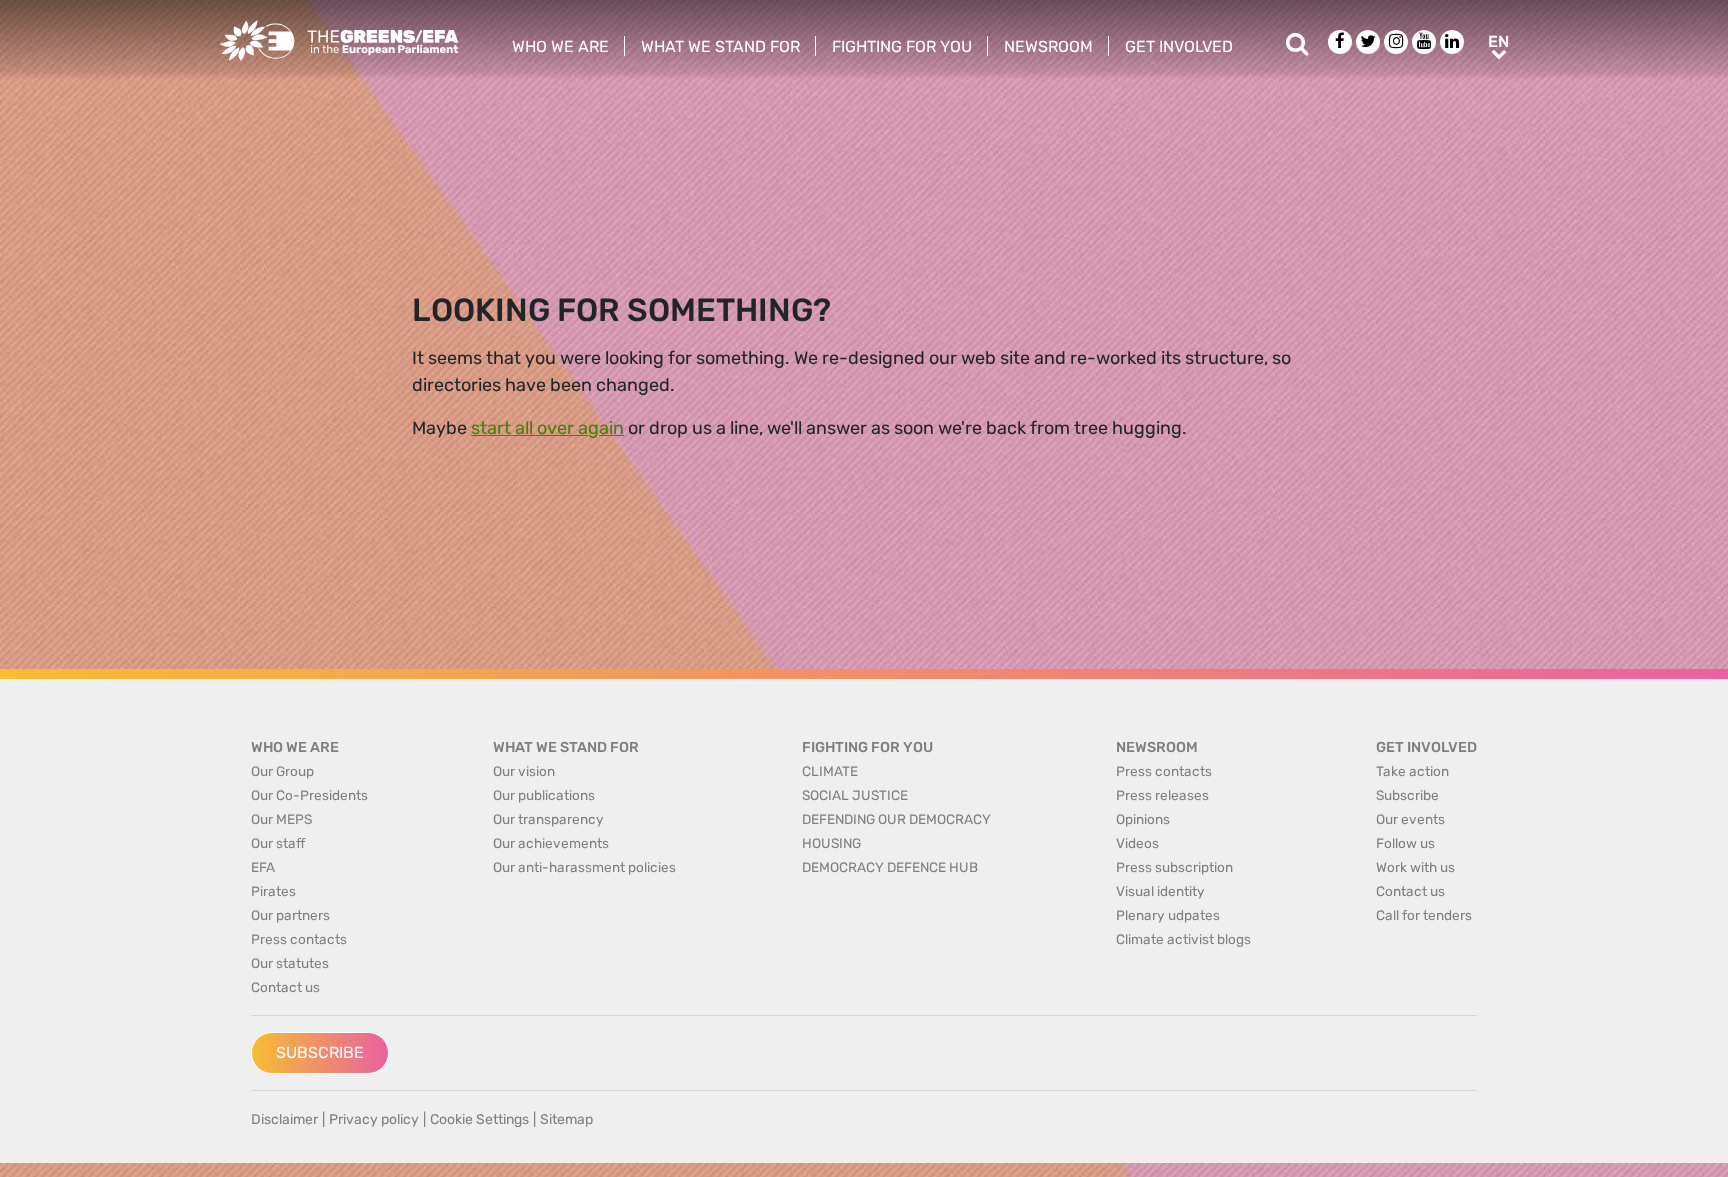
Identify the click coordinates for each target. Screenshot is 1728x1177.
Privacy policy (374, 1119)
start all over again (547, 428)
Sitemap (566, 1119)
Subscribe (320, 1052)
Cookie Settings (479, 1119)
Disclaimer (284, 1119)
